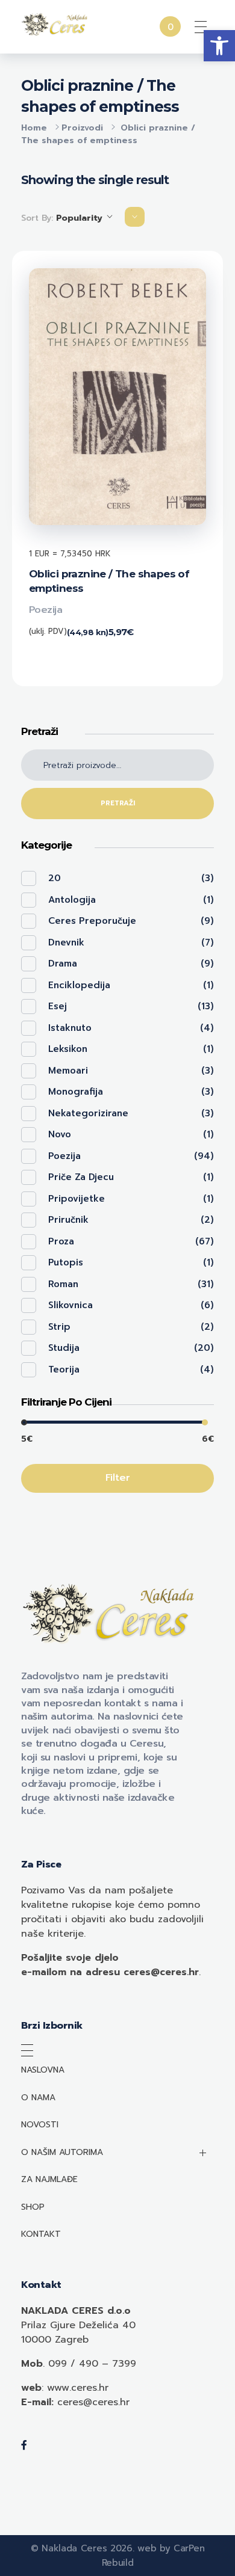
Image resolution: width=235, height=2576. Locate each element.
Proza (61, 1241)
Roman (63, 1284)
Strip (59, 1327)
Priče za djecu (81, 1177)
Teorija (64, 1369)
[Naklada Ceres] (56, 25)
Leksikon (68, 1049)
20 (55, 878)
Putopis (66, 1262)
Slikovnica (70, 1305)
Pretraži (118, 803)
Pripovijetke (77, 1199)
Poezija (46, 610)
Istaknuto (70, 1028)
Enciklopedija (79, 985)
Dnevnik (66, 942)
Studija (64, 1348)
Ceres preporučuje (92, 921)
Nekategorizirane (88, 1113)
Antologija (72, 900)
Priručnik (68, 1220)
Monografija (76, 1092)
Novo (60, 1134)
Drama (63, 964)
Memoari (68, 1071)
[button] (219, 46)
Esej (58, 1006)
